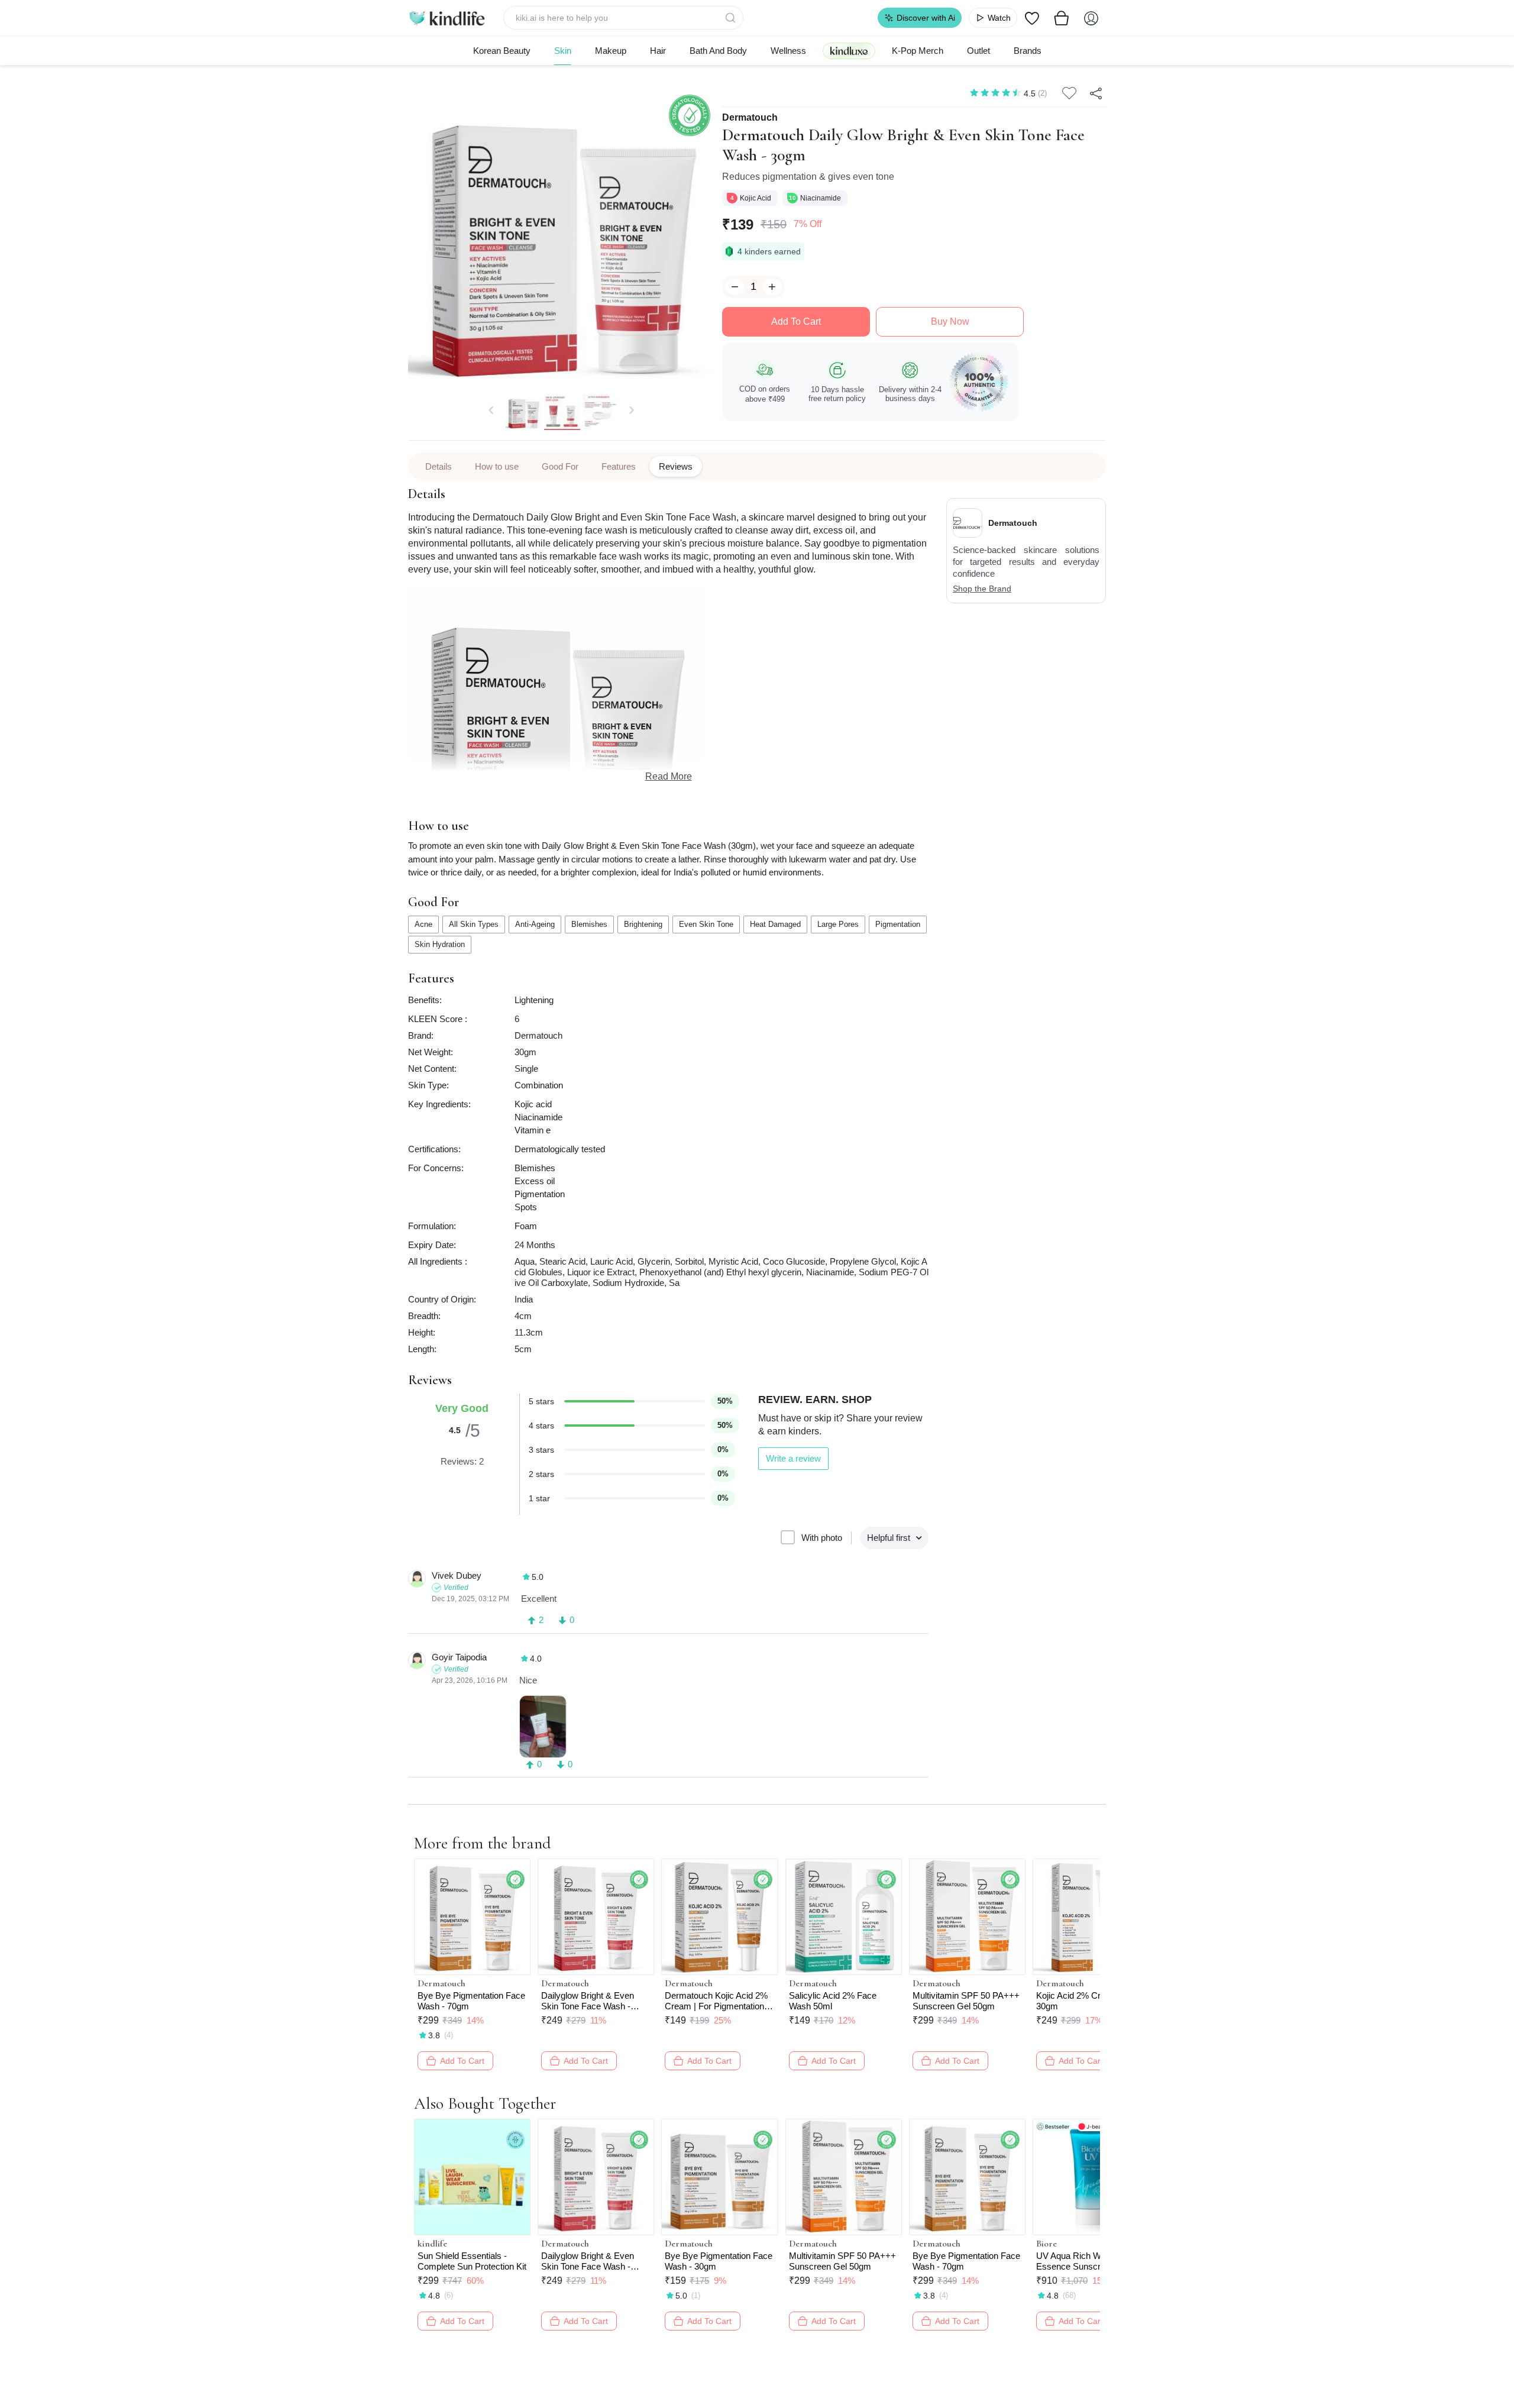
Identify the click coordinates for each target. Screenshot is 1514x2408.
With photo (822, 1538)
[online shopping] (447, 18)
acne (423, 924)
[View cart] (1062, 18)
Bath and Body (718, 51)
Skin (563, 51)
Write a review (793, 1458)
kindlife (432, 2244)
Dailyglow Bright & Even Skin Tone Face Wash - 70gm (588, 2001)
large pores (838, 924)
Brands (1028, 51)
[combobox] (624, 18)
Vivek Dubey (457, 1575)
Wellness (788, 51)
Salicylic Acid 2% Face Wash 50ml (833, 2001)
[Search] (732, 18)
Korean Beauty (502, 51)
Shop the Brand (982, 589)
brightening (643, 924)
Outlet (978, 51)
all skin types (474, 924)
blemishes (589, 924)
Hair (658, 51)
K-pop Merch (918, 51)
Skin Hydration (440, 944)
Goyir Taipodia (459, 1657)
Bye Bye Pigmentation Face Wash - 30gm (719, 2261)
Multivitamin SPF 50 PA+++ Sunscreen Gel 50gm (966, 2001)
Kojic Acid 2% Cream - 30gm (1080, 2001)
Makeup (611, 51)
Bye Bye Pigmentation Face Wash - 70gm (471, 2001)
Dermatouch (750, 118)
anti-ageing (535, 924)
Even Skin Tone (706, 924)
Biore (1046, 2244)
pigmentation (898, 924)
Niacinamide (821, 198)
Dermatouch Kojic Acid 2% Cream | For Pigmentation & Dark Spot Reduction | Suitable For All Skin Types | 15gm (719, 2001)
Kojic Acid (756, 198)
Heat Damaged (775, 924)
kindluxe (849, 51)
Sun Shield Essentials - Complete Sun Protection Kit (472, 2261)
